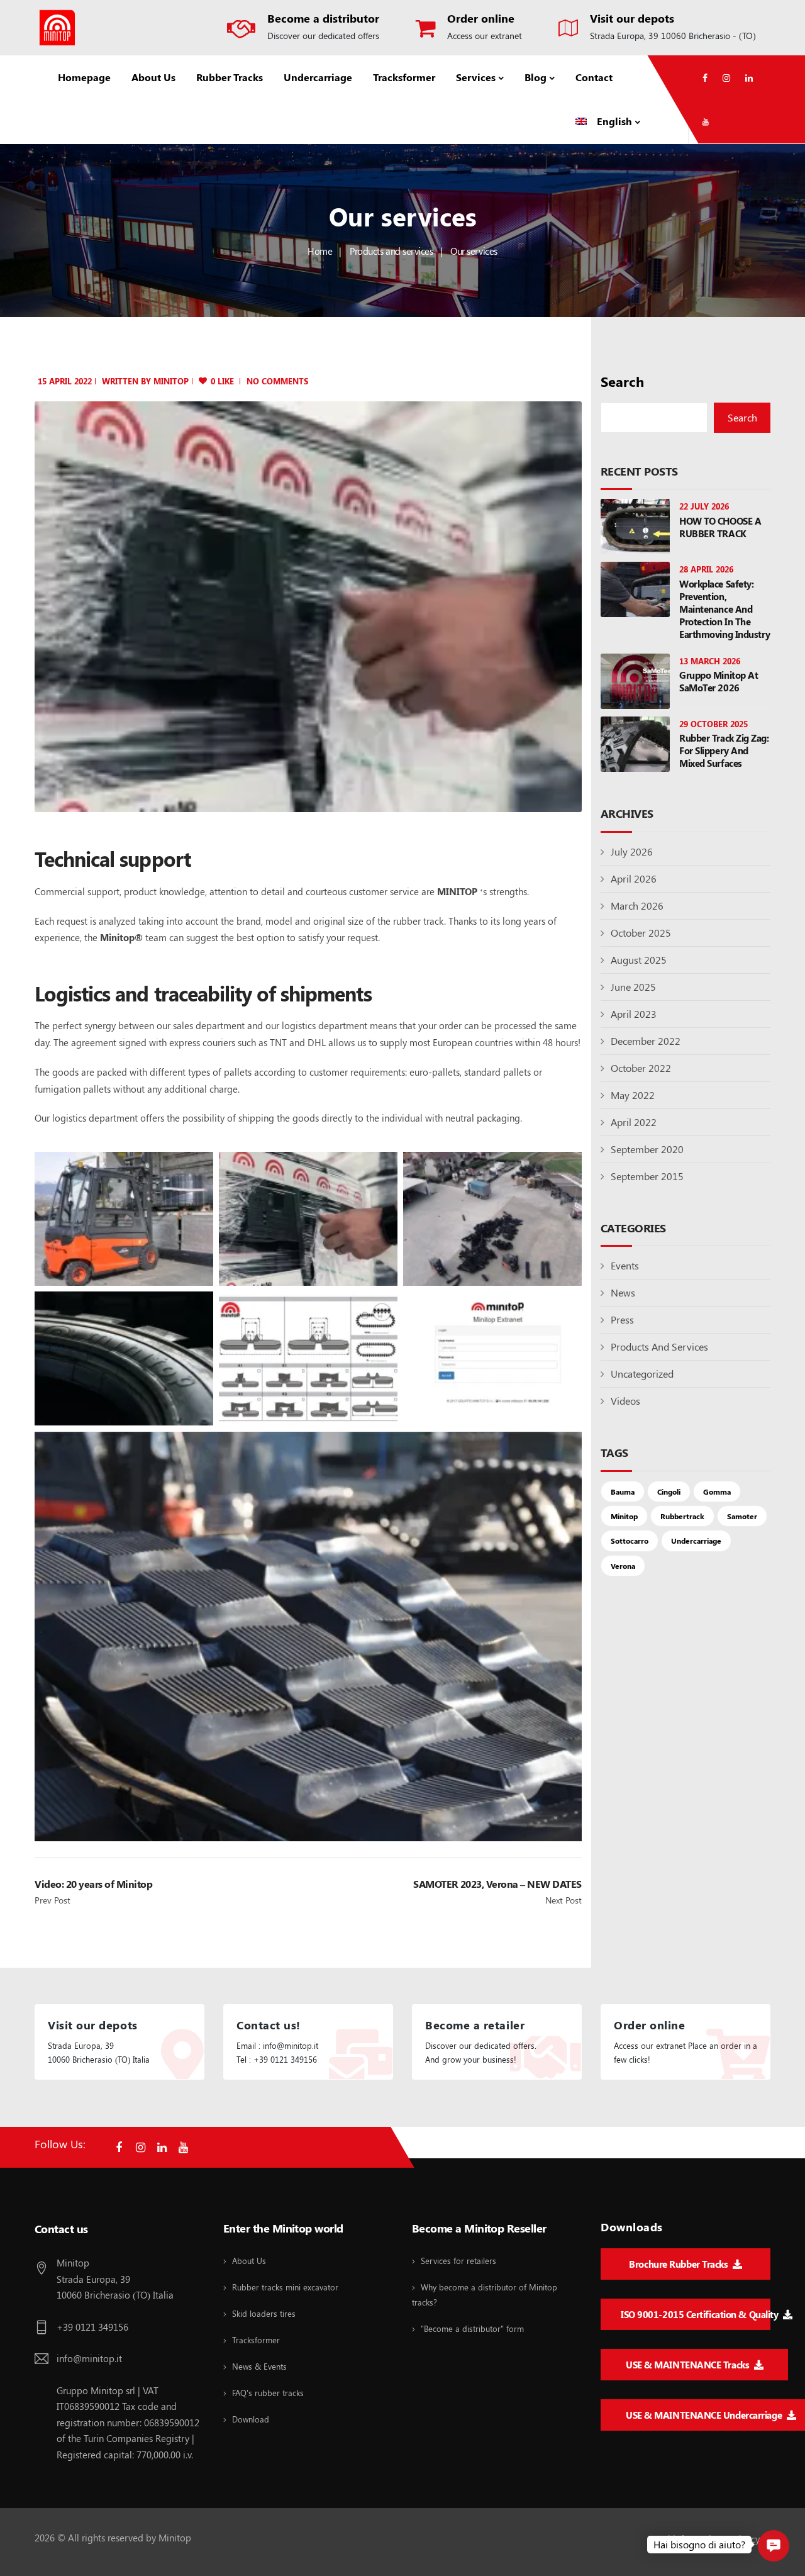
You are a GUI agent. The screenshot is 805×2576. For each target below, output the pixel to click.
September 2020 (647, 1149)
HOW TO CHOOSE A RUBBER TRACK (720, 527)
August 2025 (639, 960)
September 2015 (647, 1176)
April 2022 (634, 1122)
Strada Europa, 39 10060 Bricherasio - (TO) (673, 36)
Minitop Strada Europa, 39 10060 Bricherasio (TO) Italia (115, 2279)
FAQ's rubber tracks (268, 2393)
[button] (774, 2546)
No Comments (277, 381)
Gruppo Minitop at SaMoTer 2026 (719, 681)
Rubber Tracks (230, 77)
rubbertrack (682, 1516)
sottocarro (630, 1541)
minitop (171, 381)
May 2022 (633, 1095)
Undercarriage (318, 77)
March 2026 (637, 906)
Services (476, 77)
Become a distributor (323, 18)
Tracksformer (404, 77)
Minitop (624, 1516)
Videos (625, 1401)
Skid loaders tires (264, 2313)
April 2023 (634, 1014)
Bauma (623, 1492)
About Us (153, 77)
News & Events (259, 2366)
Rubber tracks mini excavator (285, 2287)
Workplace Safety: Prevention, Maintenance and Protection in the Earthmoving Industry (725, 609)
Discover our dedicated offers (323, 36)
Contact (594, 77)
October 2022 (641, 1068)
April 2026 (634, 878)
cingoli (669, 1492)
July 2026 (632, 851)
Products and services (391, 251)
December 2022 (646, 1041)
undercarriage (696, 1541)
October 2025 (641, 933)
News (623, 1292)
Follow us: (60, 2144)
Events (625, 1265)
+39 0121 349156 (92, 2327)
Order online (481, 18)
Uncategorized (642, 1374)
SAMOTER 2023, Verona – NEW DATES (497, 1884)
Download (251, 2419)
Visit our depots (632, 18)
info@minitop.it (89, 2358)
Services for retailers (458, 2261)
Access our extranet (485, 36)
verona (623, 1566)
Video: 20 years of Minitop (94, 1884)
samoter (742, 1516)
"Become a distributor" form (472, 2328)
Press (622, 1319)
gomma (717, 1492)
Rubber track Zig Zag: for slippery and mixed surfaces (724, 750)
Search (622, 382)
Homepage (84, 77)
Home (320, 251)
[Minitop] (57, 28)
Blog (536, 77)
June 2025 (633, 987)
